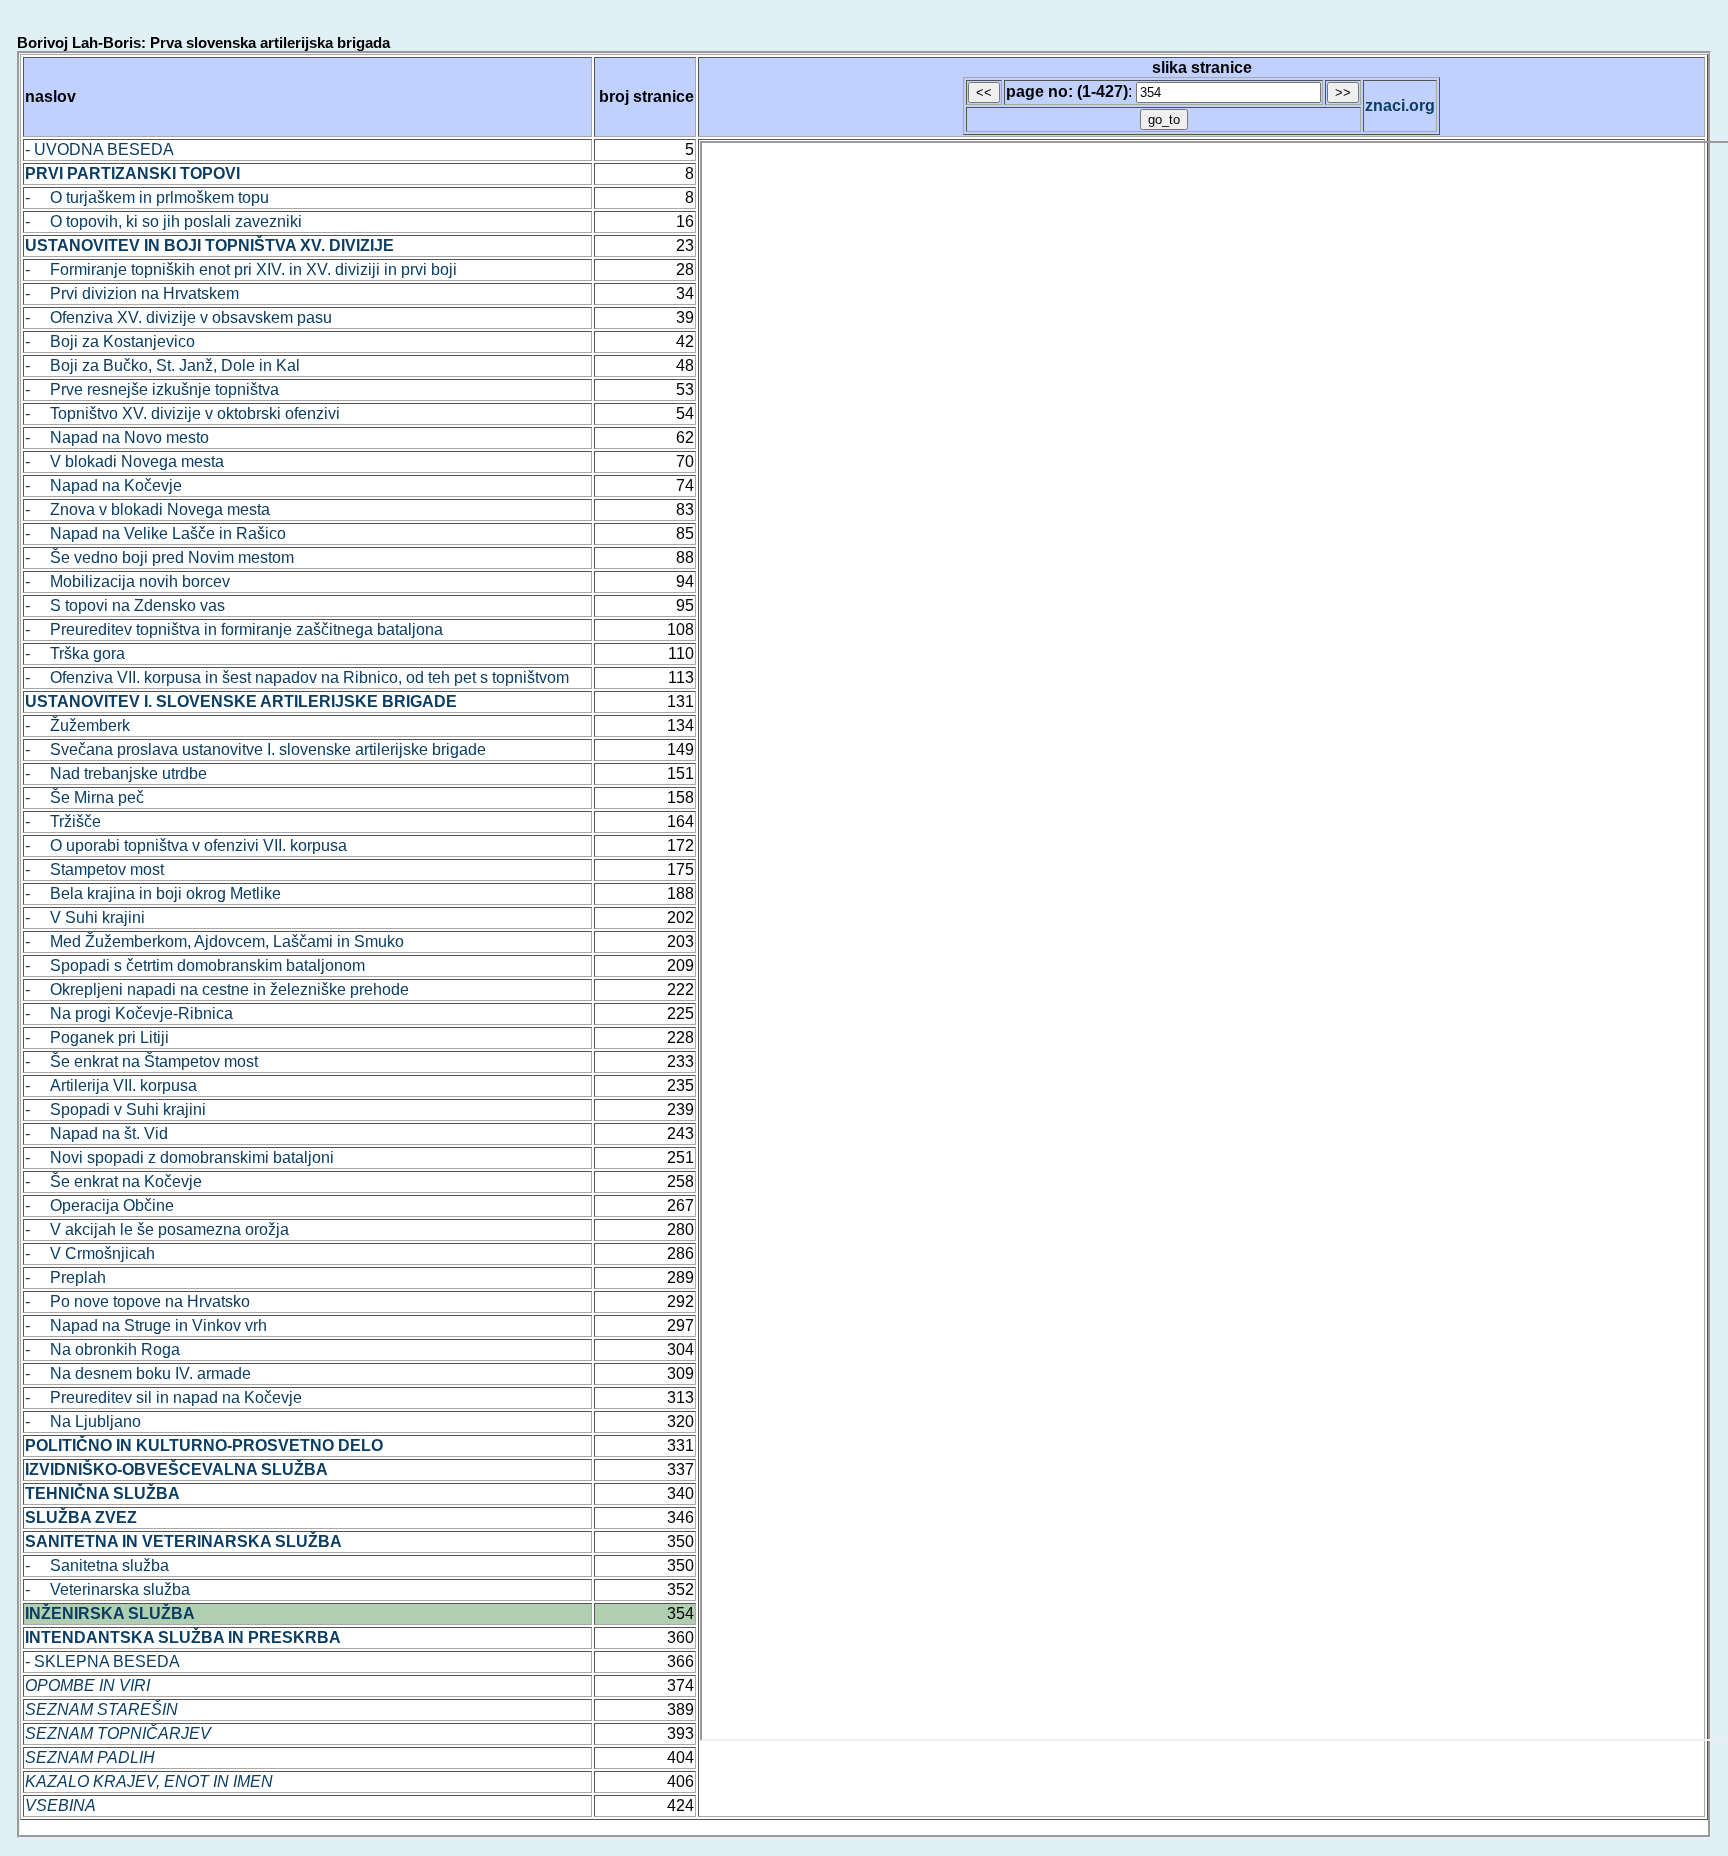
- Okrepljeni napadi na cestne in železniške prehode (217, 989)
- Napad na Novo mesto (117, 437)
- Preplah (65, 1277)
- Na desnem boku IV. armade (138, 1373)
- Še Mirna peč (84, 797)
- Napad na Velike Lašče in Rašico (155, 533)
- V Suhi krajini (85, 917)
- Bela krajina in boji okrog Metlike (153, 893)
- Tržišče (63, 821)
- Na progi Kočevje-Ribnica (129, 1013)
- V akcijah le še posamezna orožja (157, 1229)
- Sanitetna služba (97, 1565)
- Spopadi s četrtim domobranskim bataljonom (195, 965)
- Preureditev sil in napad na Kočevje (163, 1397)
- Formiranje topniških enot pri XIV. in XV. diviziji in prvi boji (241, 269)
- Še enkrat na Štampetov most (141, 1061)
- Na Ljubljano (83, 1421)
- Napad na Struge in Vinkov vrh (146, 1325)
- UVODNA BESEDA (99, 149)
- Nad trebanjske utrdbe (116, 773)
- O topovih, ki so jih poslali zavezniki (163, 221)
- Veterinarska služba (107, 1589)
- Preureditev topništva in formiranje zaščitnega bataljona (234, 629)
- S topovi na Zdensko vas (125, 605)
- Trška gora (75, 653)
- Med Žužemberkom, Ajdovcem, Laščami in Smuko (214, 941)
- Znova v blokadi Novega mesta (147, 509)
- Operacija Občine (99, 1205)
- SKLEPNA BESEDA (102, 1661)
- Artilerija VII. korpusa (111, 1085)
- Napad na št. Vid (96, 1133)
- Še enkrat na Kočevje (113, 1181)
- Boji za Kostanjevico (110, 341)
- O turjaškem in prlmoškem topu (147, 197)
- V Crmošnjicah (90, 1253)
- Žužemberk (77, 725)
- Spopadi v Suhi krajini (115, 1109)
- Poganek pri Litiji (97, 1037)
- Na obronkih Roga (102, 1349)
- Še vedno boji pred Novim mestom (159, 557)
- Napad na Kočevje (103, 485)
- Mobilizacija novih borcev (127, 581)
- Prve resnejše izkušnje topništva (152, 389)
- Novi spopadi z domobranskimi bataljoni (179, 1157)
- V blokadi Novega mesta (124, 461)
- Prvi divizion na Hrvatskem (132, 293)
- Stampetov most (94, 869)
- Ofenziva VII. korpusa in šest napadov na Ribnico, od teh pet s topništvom (297, 677)
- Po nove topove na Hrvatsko (137, 1301)
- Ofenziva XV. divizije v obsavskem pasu (178, 317)
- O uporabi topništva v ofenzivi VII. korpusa (186, 845)
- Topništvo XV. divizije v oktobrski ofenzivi (182, 413)
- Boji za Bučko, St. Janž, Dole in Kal (162, 365)
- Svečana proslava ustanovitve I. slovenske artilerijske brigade (255, 749)
